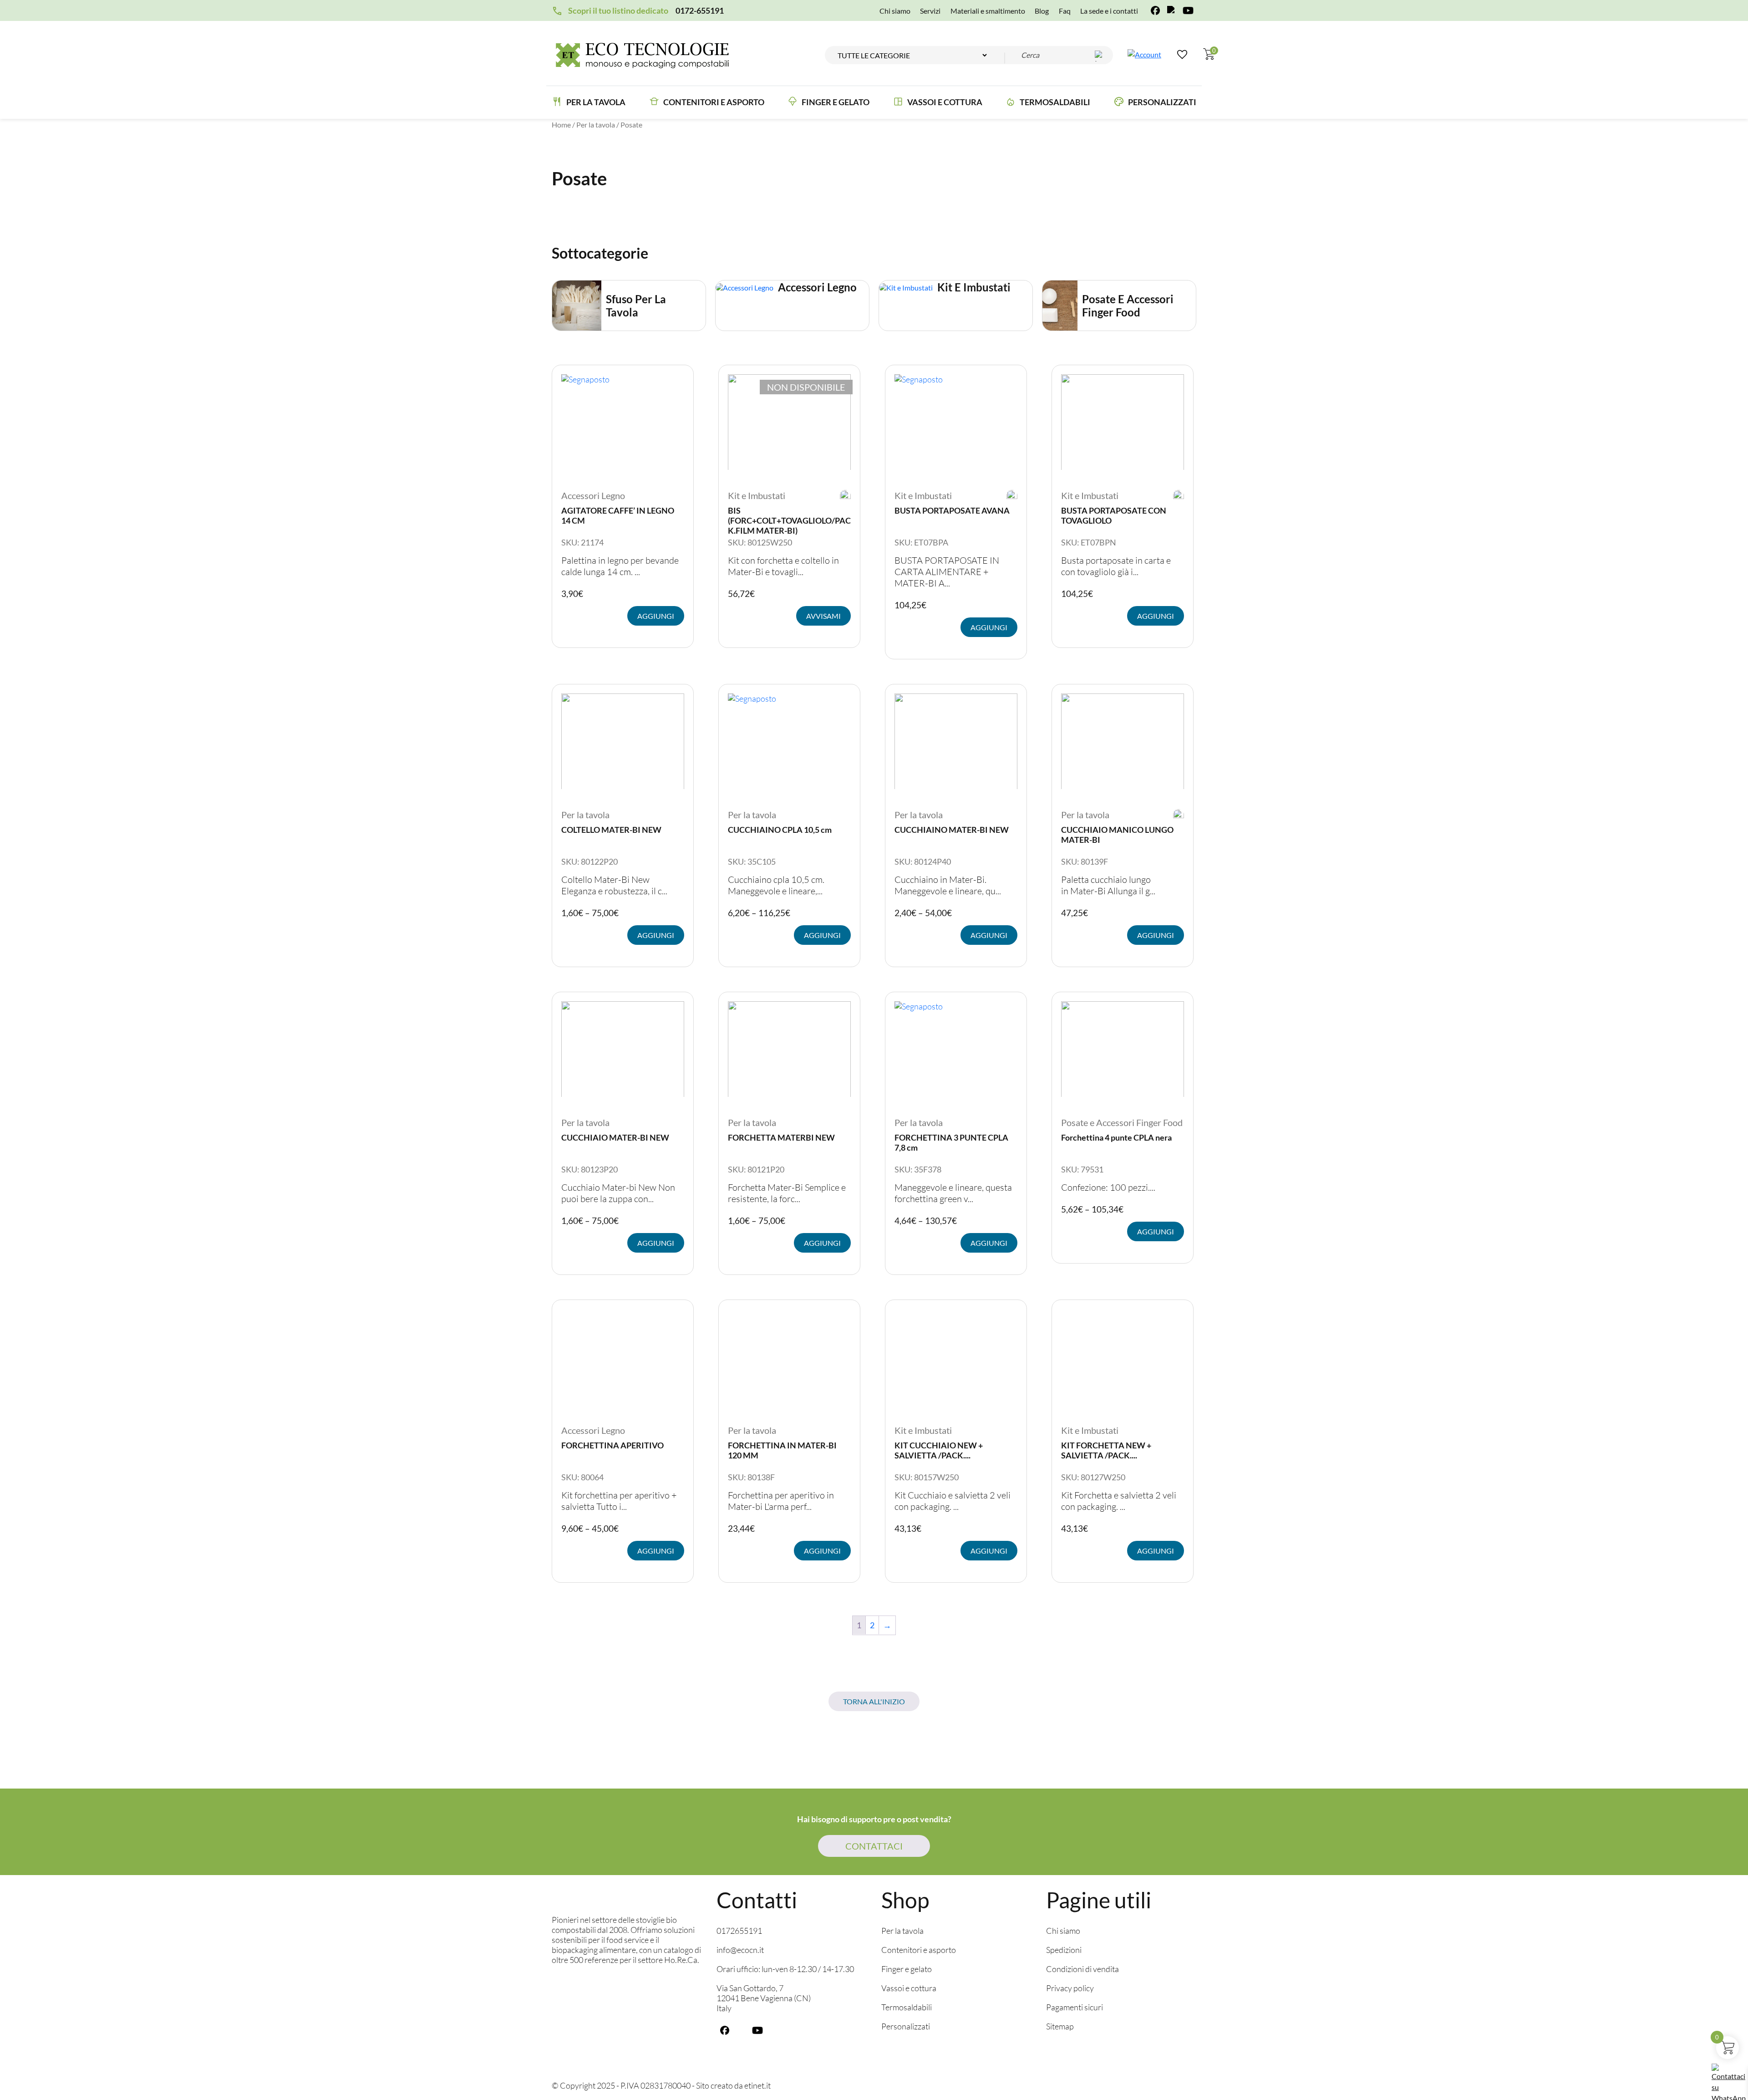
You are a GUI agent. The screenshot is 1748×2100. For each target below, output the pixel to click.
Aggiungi (656, 616)
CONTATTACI (874, 1846)
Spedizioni (1064, 1950)
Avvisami (823, 616)
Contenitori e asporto (714, 102)
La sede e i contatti (1109, 11)
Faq (1065, 11)
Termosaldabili (1055, 102)
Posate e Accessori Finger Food (1122, 1122)
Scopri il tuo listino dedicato (618, 10)
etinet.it (757, 2086)
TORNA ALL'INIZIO (874, 1701)
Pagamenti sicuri (1075, 2008)
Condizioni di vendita (1082, 1969)
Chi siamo (895, 11)
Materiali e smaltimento (988, 11)
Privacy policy (1070, 1988)
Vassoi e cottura (945, 102)
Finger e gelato (907, 1969)
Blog (1042, 11)
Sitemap (1060, 2027)
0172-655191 (700, 10)
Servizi (930, 11)
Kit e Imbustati (757, 495)
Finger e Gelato (836, 102)
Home (561, 125)
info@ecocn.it (740, 1950)
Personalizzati (1162, 102)
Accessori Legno (593, 495)
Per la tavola (596, 102)
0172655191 (739, 1931)
